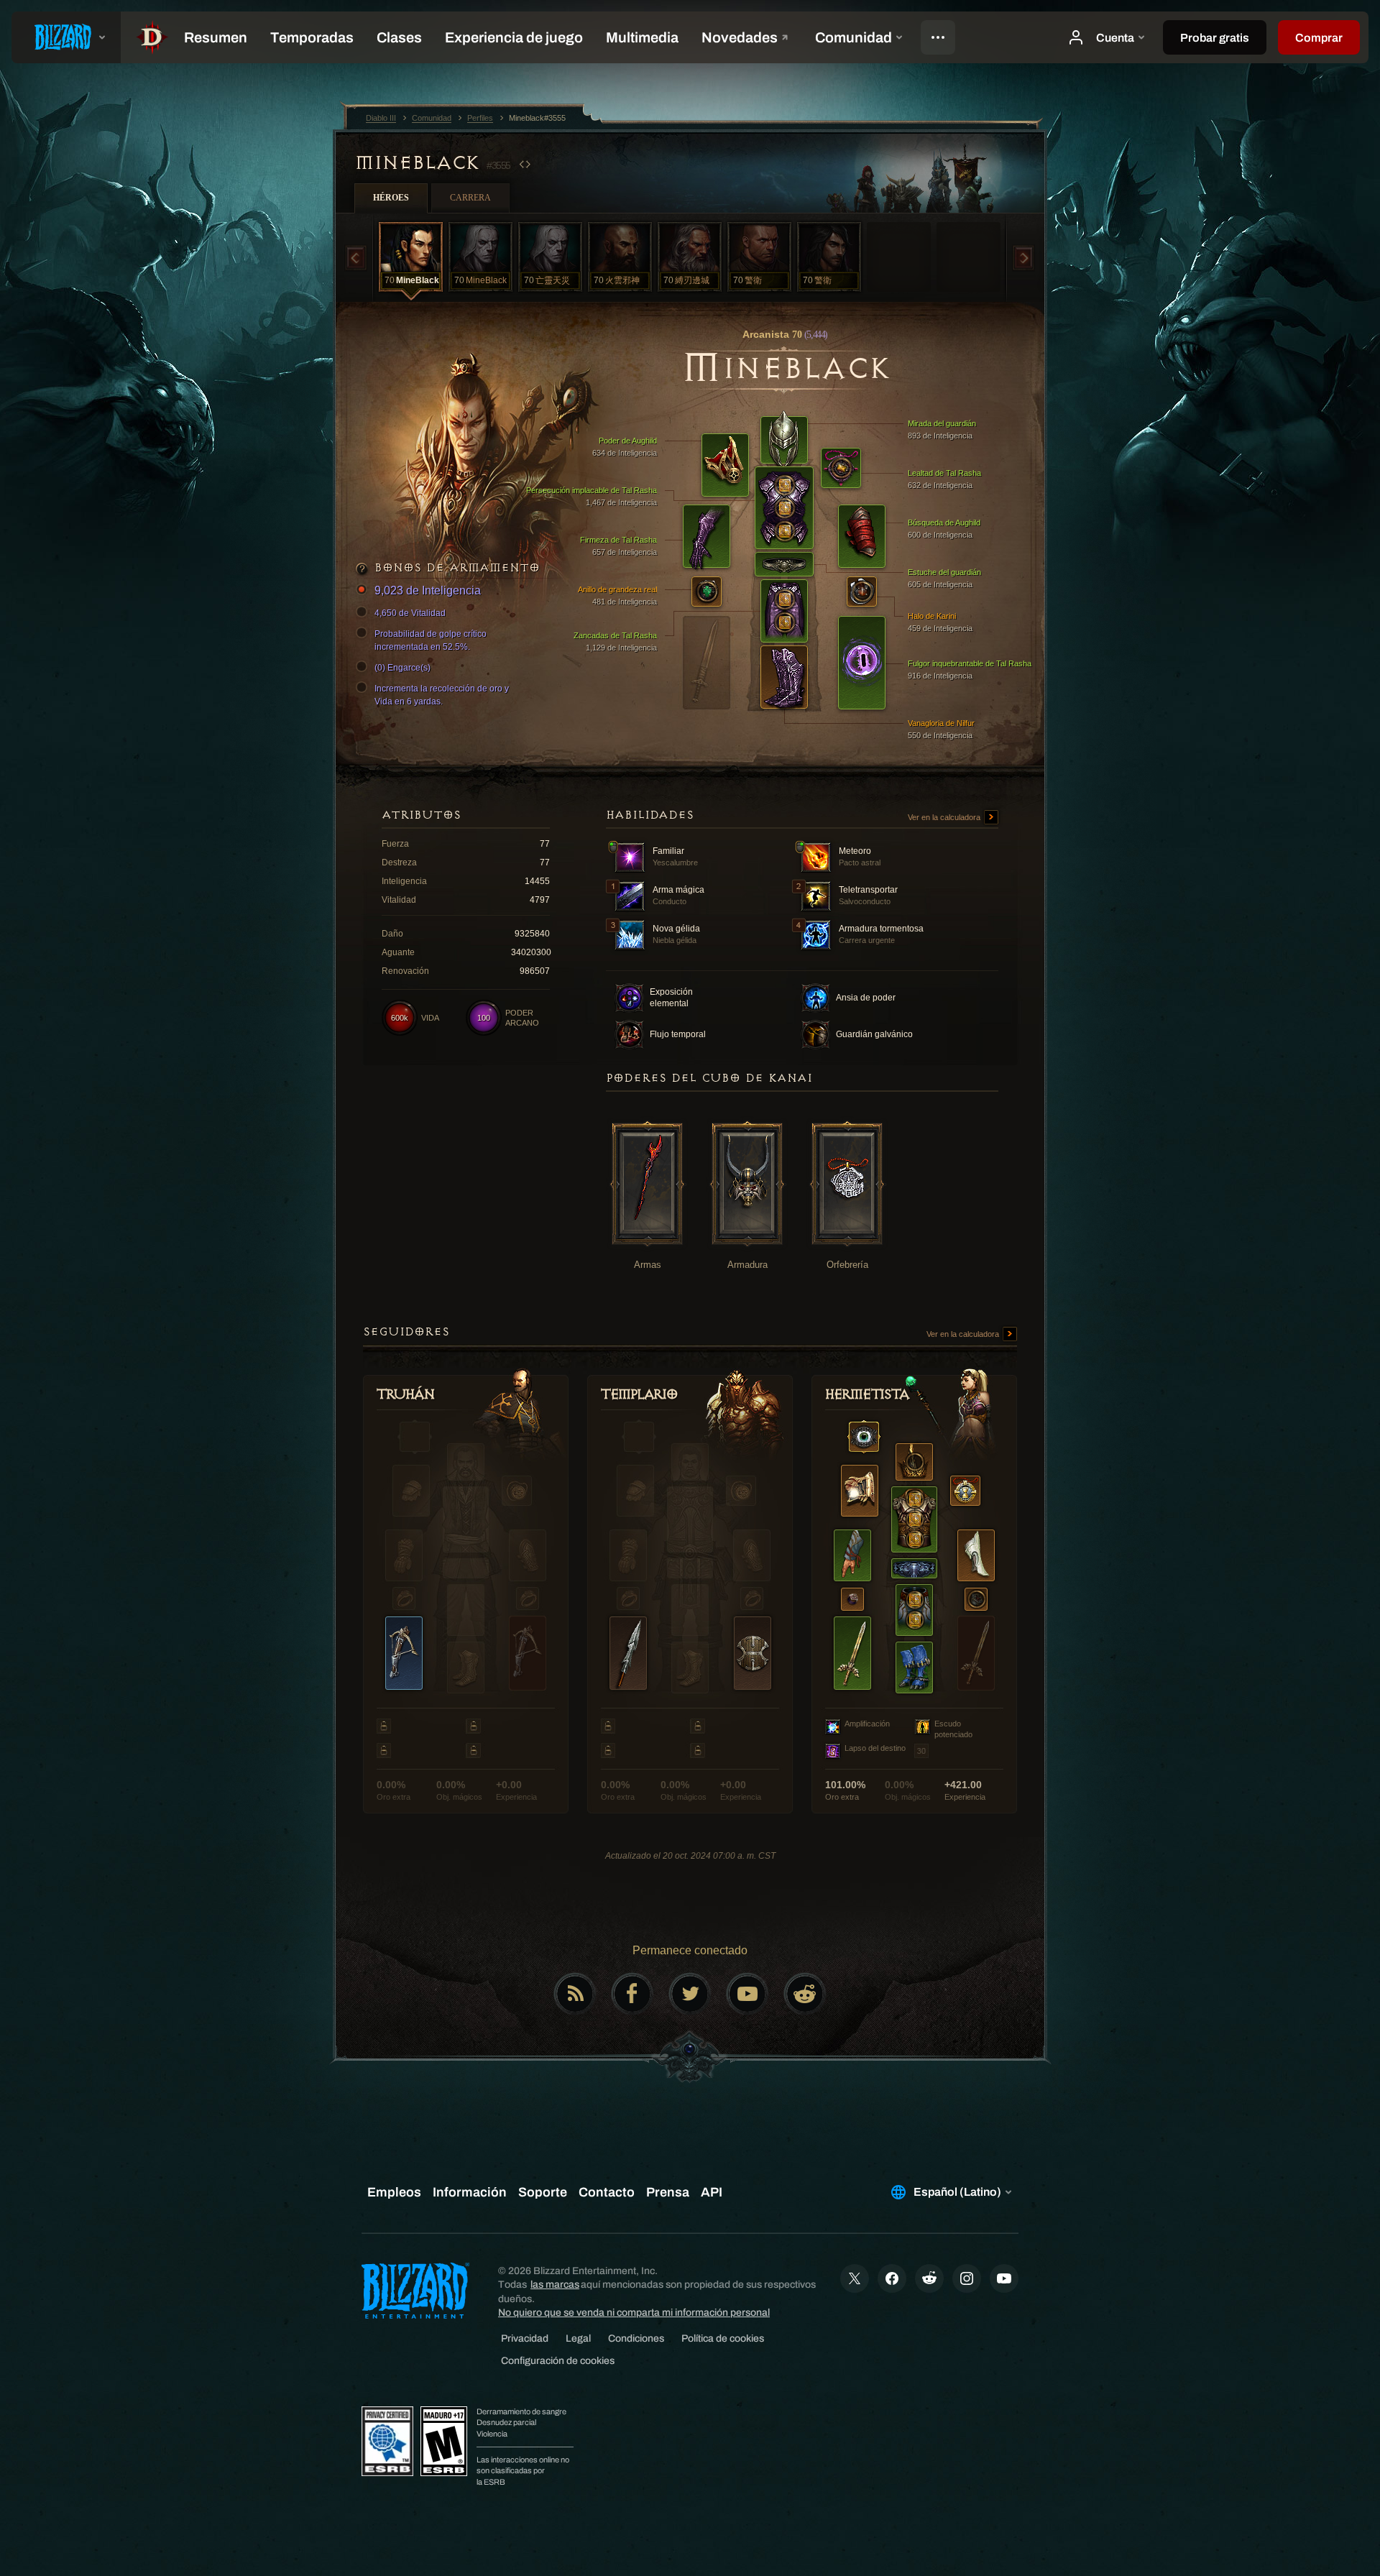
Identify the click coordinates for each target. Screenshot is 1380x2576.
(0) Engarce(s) (402, 668)
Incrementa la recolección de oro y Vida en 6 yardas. (442, 695)
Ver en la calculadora (945, 817)
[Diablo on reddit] (805, 1994)
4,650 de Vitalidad (410, 613)
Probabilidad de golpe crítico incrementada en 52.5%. (431, 640)
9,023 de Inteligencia (428, 590)
